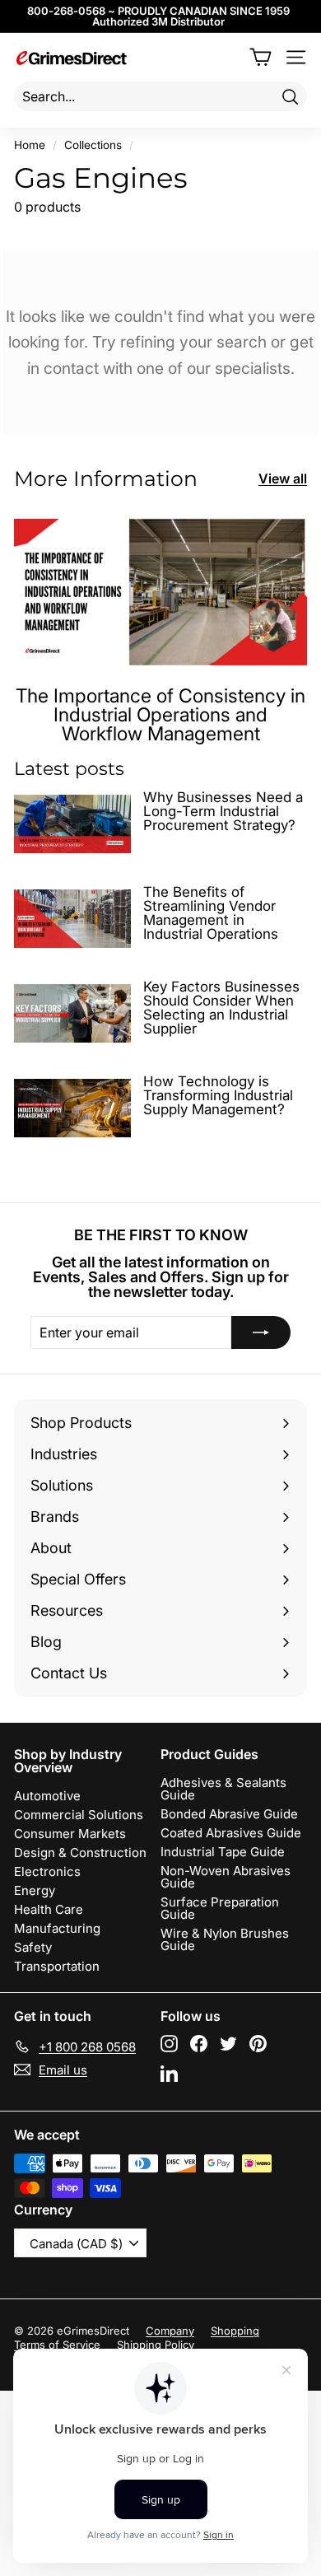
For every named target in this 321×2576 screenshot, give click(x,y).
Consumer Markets (70, 1834)
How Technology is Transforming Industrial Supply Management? (218, 1095)
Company (170, 2331)
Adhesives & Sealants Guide (223, 1789)
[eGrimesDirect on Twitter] (228, 2044)
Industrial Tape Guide (223, 1852)
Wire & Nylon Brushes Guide (225, 1939)
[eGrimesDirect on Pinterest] (258, 2044)
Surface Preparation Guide (220, 1908)
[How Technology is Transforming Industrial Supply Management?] (72, 1108)
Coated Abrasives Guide (231, 1833)
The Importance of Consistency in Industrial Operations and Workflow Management (160, 715)
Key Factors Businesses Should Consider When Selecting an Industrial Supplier (221, 1008)
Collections (93, 145)
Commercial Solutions (79, 1815)
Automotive (47, 1796)
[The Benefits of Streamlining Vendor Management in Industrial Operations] (72, 918)
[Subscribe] (261, 1332)
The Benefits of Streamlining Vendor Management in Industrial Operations (211, 913)
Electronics (47, 1871)
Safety (33, 1947)
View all (283, 478)
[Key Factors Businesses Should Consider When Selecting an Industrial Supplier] (72, 1013)
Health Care (49, 1909)
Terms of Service (57, 2345)
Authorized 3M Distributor (158, 21)
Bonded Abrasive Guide (229, 1814)
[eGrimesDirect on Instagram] (169, 2044)
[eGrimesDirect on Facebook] (199, 2044)
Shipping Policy (156, 2345)
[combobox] (160, 96)
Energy (35, 1890)
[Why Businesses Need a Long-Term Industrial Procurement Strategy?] (72, 824)
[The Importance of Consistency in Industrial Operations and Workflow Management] (160, 592)
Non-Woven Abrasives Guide (226, 1877)
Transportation (57, 1966)
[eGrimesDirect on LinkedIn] (169, 2073)
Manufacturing (57, 1928)
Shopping (235, 2331)
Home (30, 145)
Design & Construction (80, 1853)
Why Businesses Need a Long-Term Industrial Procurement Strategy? (223, 811)
